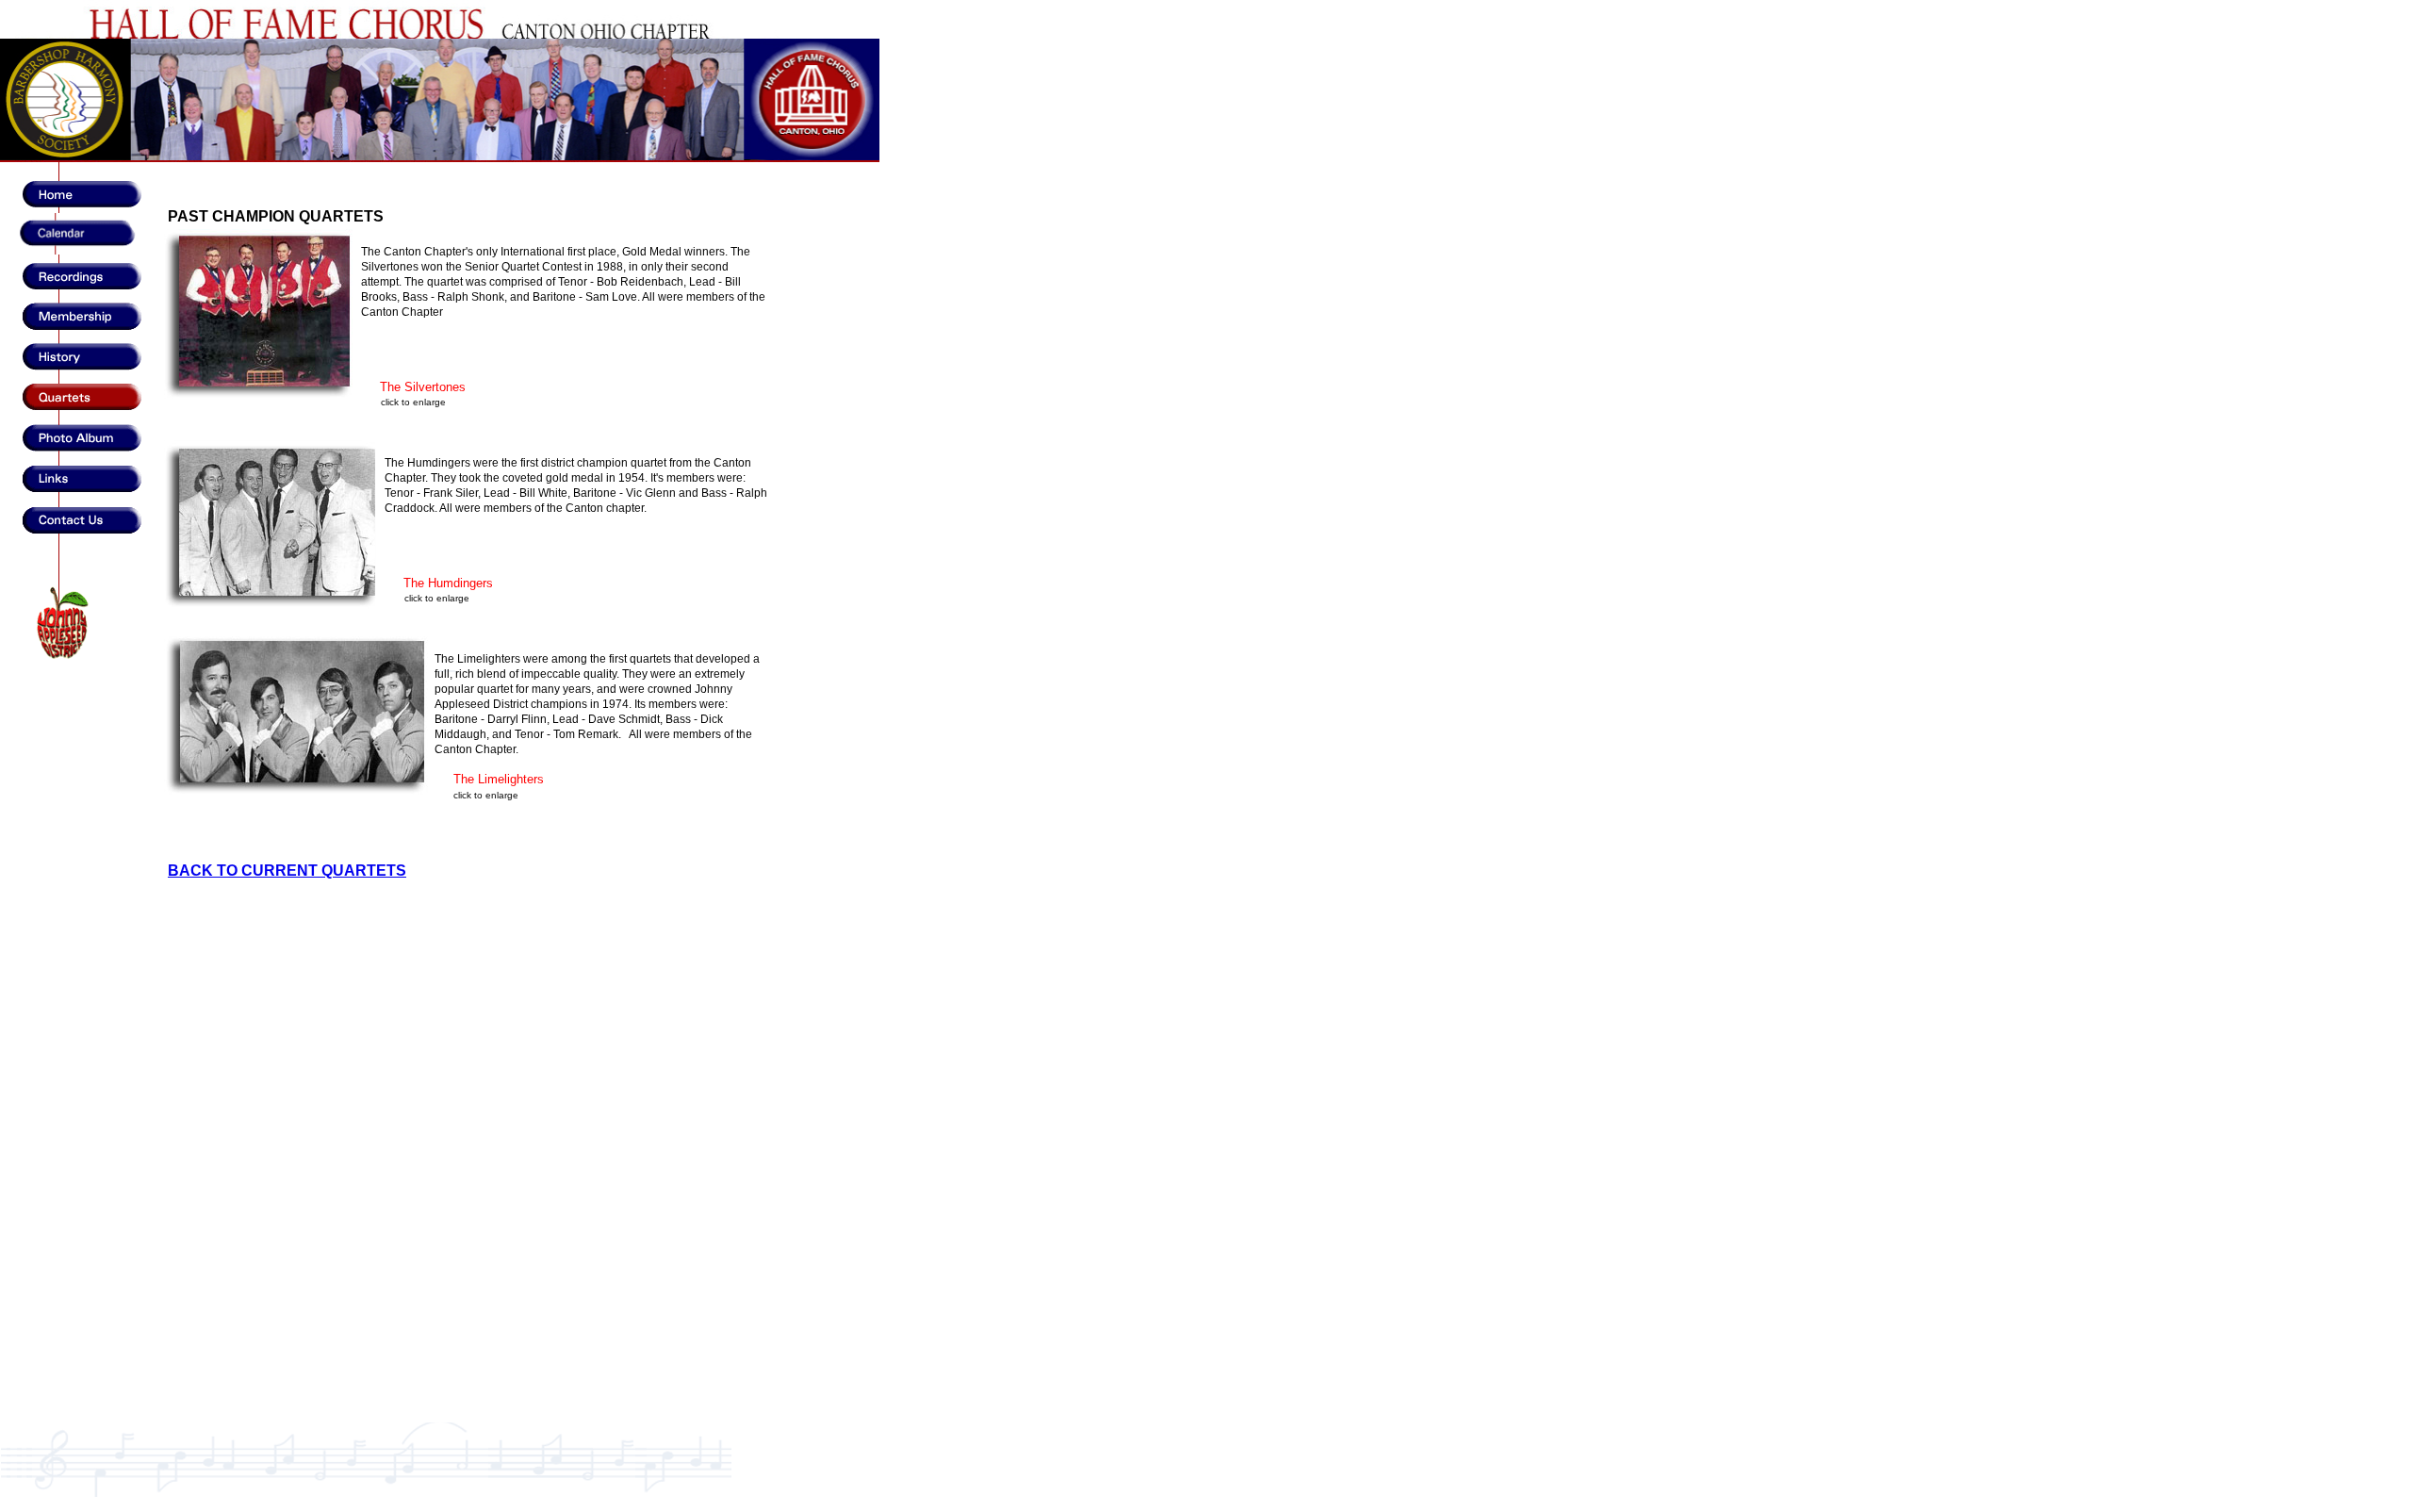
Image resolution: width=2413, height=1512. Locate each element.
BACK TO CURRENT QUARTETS (287, 871)
